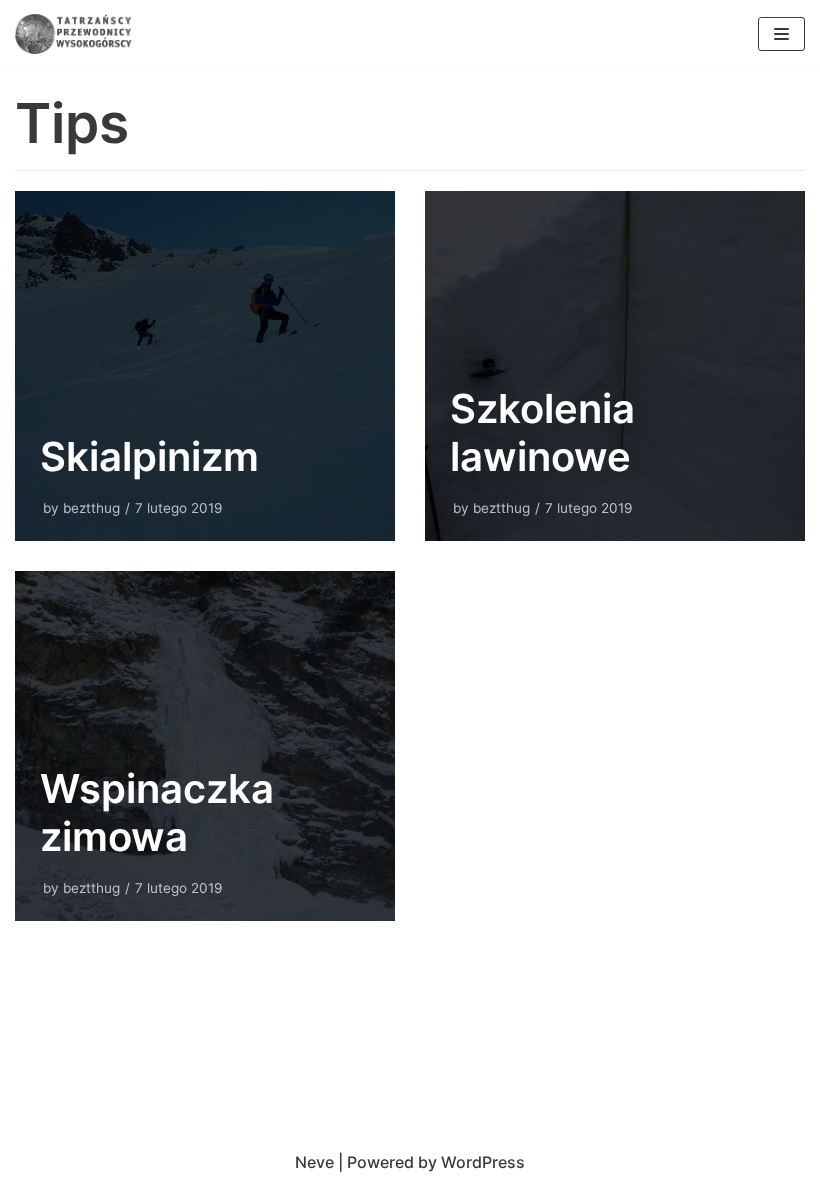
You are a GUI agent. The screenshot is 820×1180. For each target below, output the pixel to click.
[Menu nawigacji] (781, 34)
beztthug (91, 508)
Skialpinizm (149, 456)
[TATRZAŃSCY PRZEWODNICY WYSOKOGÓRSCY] (75, 34)
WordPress (483, 1162)
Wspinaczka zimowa (157, 812)
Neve (314, 1162)
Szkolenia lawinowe (542, 432)
